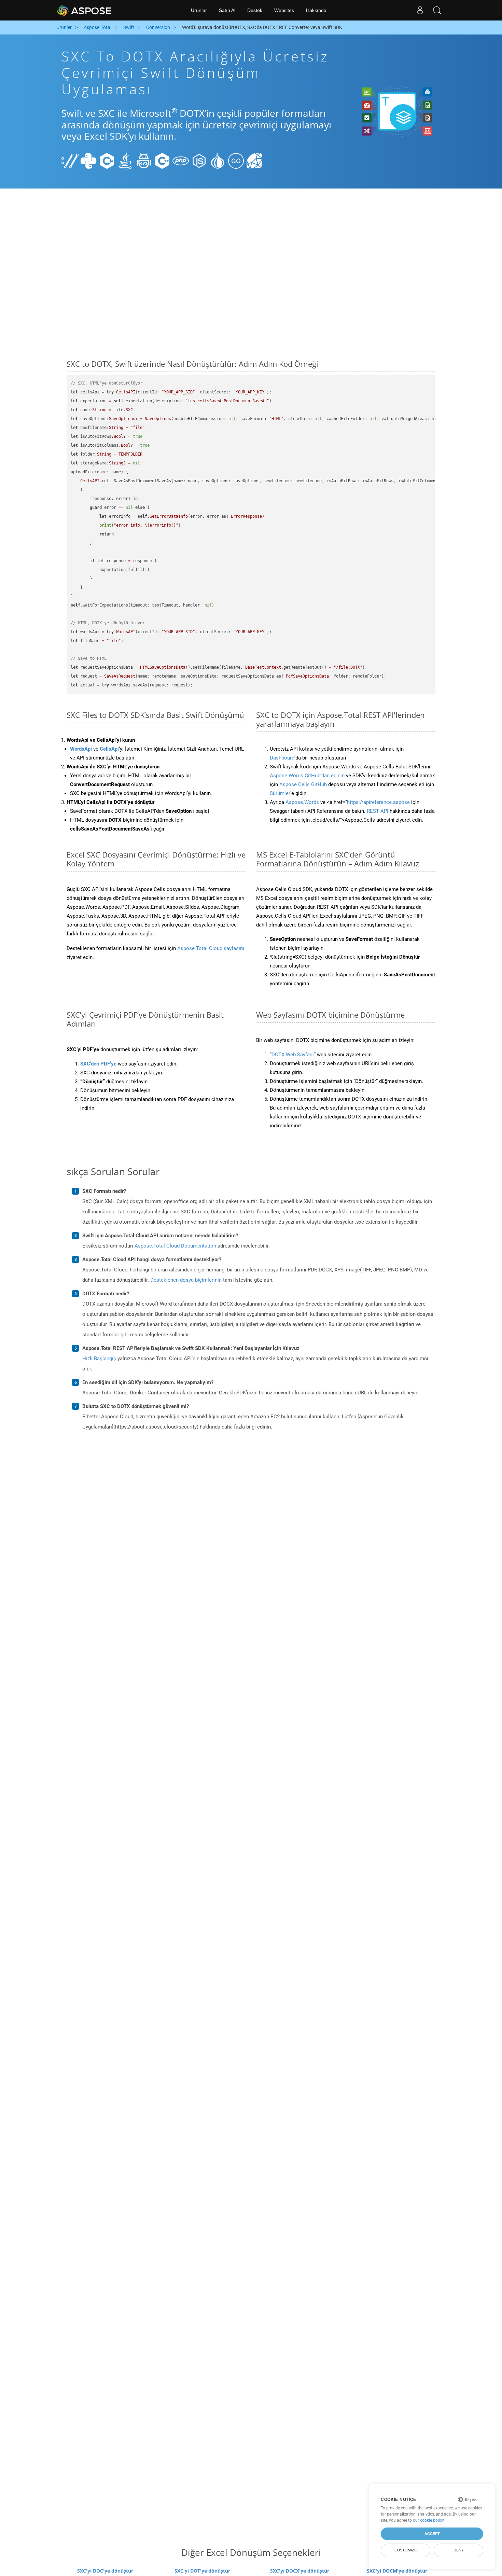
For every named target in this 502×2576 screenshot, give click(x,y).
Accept (432, 2534)
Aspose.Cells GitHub (303, 784)
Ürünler (199, 10)
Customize (406, 2550)
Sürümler (280, 793)
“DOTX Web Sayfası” (293, 1055)
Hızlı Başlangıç (99, 1359)
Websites (284, 10)
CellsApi (109, 749)
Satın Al (227, 10)
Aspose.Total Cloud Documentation (175, 1246)
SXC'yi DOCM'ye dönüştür (397, 2571)
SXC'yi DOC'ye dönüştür (105, 2571)
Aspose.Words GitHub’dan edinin (307, 776)
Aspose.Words (302, 802)
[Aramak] (437, 10)
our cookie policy (428, 2520)
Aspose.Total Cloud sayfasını (211, 948)
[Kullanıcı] (420, 10)
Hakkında (316, 10)
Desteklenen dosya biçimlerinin (186, 1280)
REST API (378, 811)
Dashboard (282, 758)
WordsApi (81, 749)
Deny (459, 2550)
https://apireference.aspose (378, 802)
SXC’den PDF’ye (98, 1064)
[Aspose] (85, 10)
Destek (255, 10)
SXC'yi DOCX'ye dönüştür (300, 2571)
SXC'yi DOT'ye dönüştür (202, 2571)
